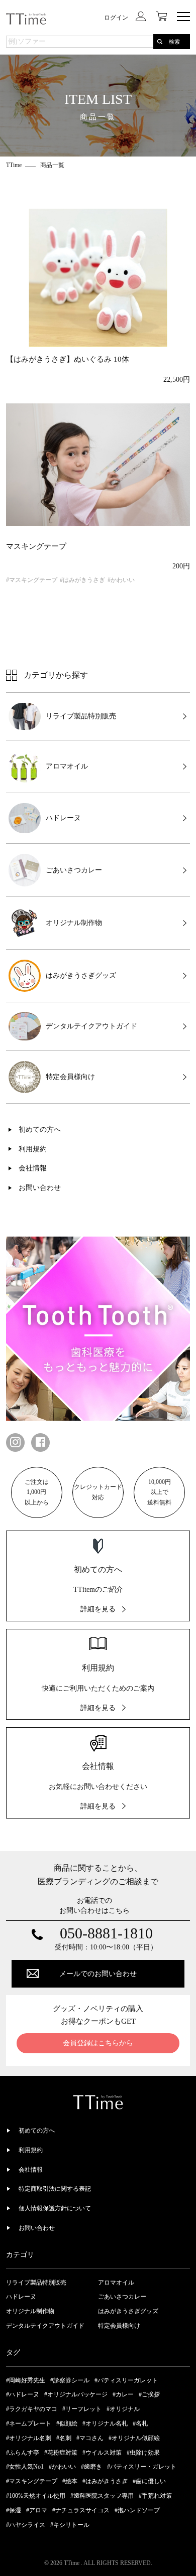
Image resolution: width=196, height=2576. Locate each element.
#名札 (140, 2423)
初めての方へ (40, 1129)
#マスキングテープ (32, 580)
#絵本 (70, 2481)
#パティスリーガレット (126, 2380)
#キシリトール (70, 2525)
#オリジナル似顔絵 (134, 2438)
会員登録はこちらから (98, 2043)
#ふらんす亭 (23, 2453)
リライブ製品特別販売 (36, 2283)
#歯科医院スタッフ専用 (102, 2496)
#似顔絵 (67, 2423)
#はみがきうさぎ (82, 580)
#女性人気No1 (25, 2467)
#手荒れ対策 (155, 2496)
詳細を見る (98, 1609)
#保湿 (14, 2510)
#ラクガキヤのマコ (32, 2409)
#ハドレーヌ (23, 2394)
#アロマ (37, 2510)
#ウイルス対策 (102, 2453)
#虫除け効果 (143, 2453)
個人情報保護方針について (55, 2208)
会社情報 (33, 1168)
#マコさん (90, 2438)
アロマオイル (116, 2283)
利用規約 (33, 1149)
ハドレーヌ (21, 2297)
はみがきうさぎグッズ (128, 2311)
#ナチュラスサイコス (81, 2510)
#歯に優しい (149, 2481)
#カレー (123, 2394)
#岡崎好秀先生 (26, 2380)
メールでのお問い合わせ (98, 1974)
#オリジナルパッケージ (76, 2394)
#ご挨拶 (149, 2394)
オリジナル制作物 (30, 2311)
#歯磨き (91, 2467)
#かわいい (121, 580)
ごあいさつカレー (122, 2297)
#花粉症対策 (61, 2453)
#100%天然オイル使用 (36, 2496)
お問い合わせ (40, 1188)
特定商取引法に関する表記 (55, 2189)
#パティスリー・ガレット (142, 2467)
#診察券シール (70, 2380)
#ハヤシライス (26, 2525)
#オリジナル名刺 (29, 2438)
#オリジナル (123, 2409)
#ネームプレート (29, 2423)
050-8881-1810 (106, 1933)
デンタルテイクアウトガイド (45, 2326)
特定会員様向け (119, 2326)
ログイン (116, 18)
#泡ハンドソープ (137, 2510)
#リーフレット (82, 2409)
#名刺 (64, 2438)
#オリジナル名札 (105, 2423)
